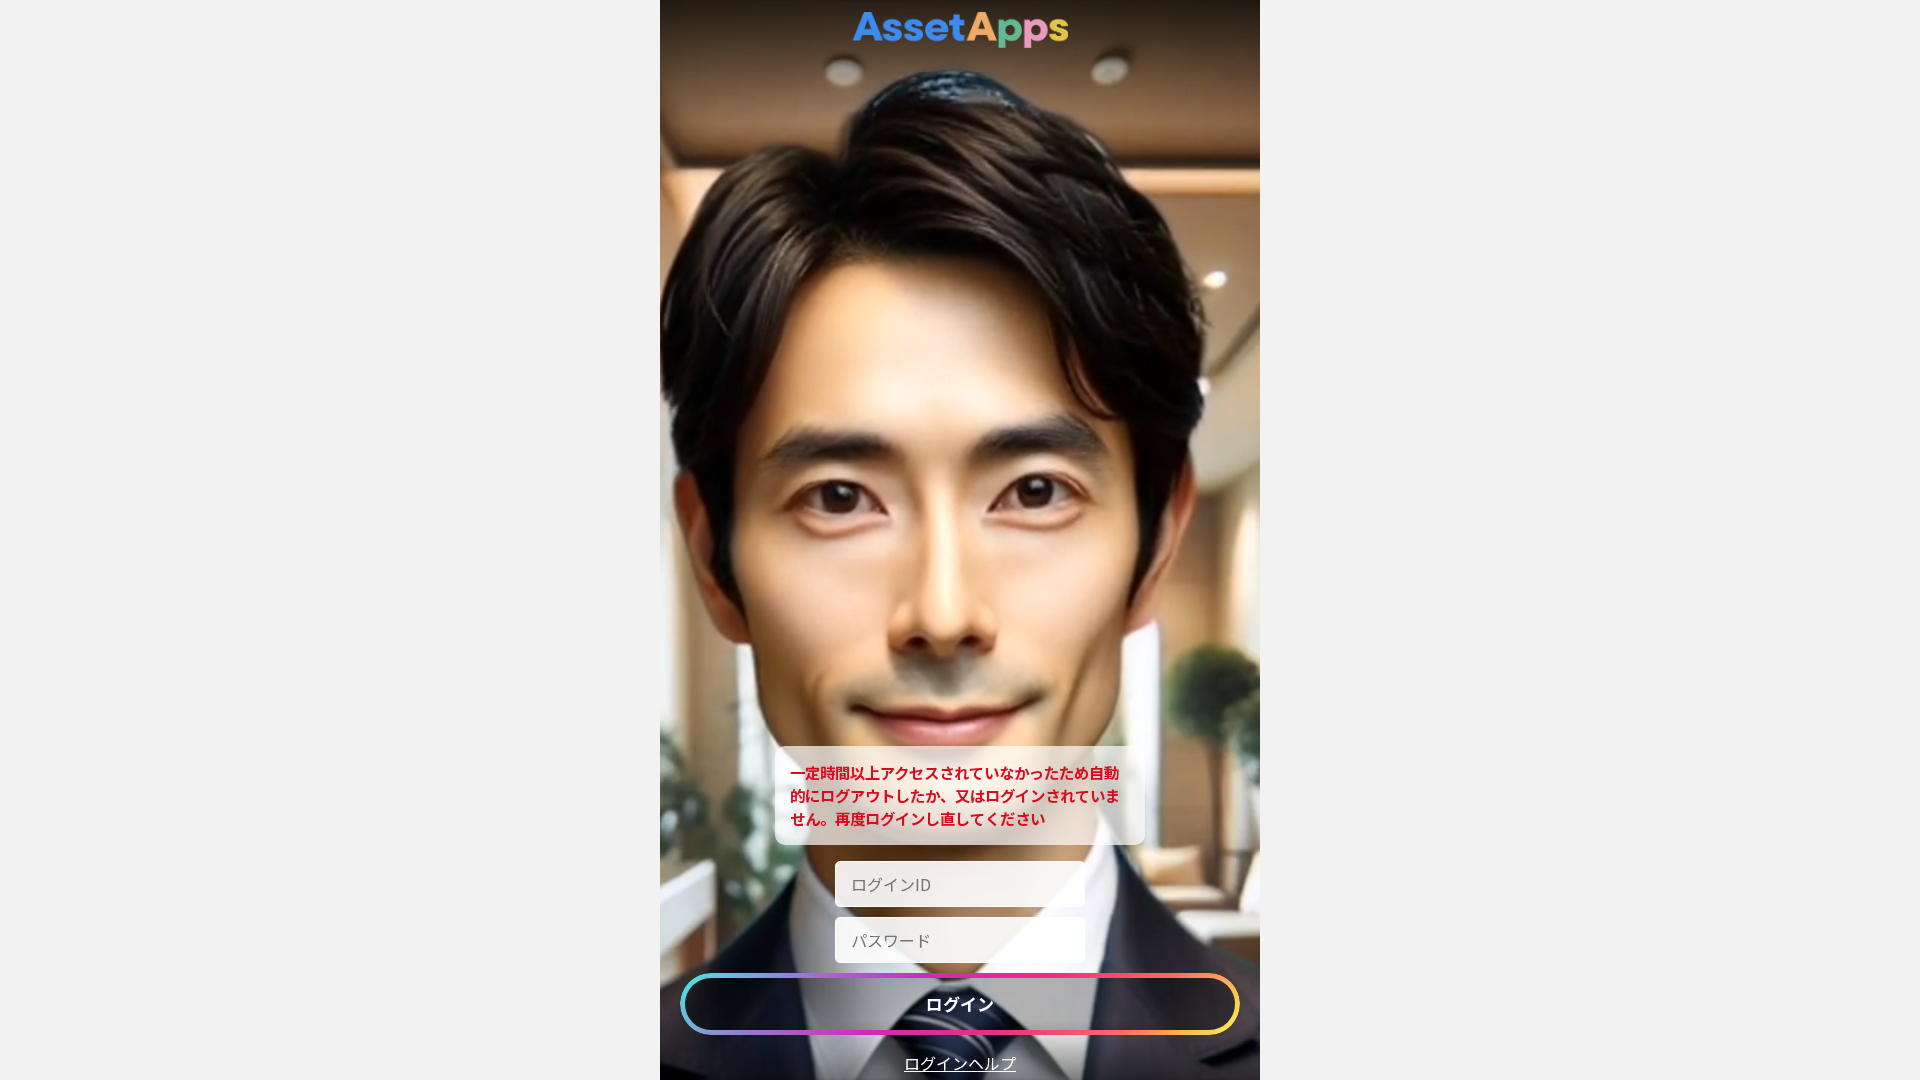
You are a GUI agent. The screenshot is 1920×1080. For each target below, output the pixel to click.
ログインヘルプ (960, 1063)
